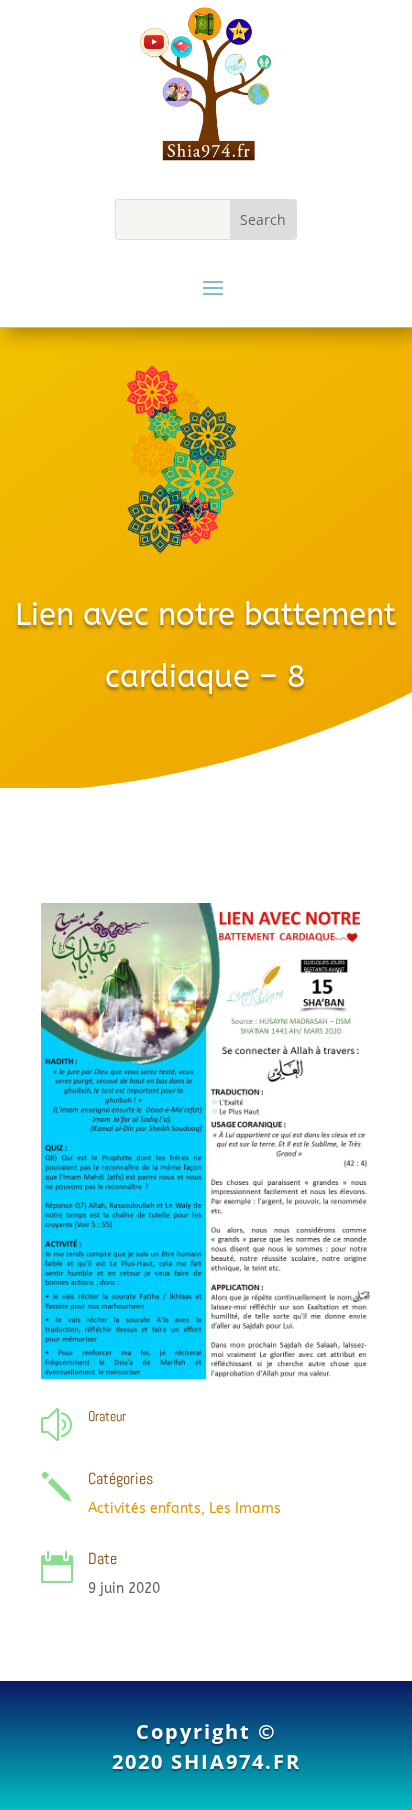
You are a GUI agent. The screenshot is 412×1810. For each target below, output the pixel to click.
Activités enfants (144, 1508)
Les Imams (245, 1508)
